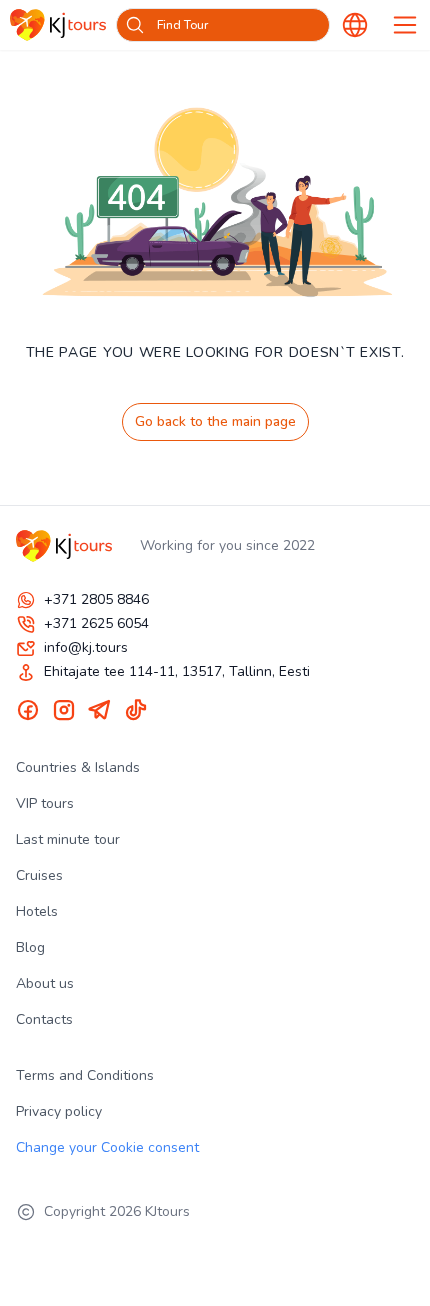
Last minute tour (68, 839)
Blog (30, 947)
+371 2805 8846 (96, 599)
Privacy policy (59, 1111)
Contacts (44, 1019)
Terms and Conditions (85, 1075)
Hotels (37, 911)
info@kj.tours (86, 647)
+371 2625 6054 (96, 623)
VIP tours (45, 803)
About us (45, 983)
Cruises (39, 875)
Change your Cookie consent (107, 1147)
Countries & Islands (78, 767)
